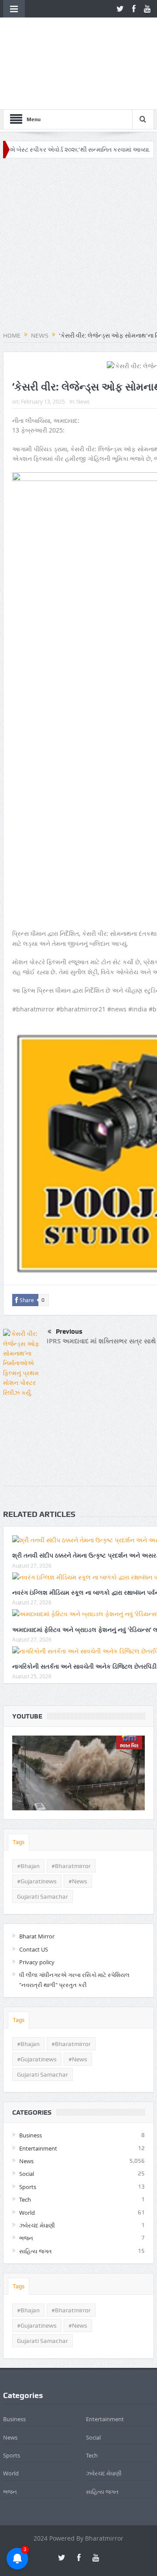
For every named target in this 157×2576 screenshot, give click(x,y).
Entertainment (38, 2091)
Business (31, 2079)
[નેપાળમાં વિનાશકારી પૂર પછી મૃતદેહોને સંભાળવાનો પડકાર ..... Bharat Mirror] (78, 1717)
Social (27, 2117)
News (83, 345)
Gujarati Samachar (43, 1840)
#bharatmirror (71, 1809)
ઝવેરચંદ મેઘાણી (37, 2169)
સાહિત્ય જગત (36, 2195)
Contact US (34, 1893)
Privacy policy (37, 1906)
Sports (28, 2130)
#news (78, 1825)
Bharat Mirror (37, 1880)
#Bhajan (28, 1809)
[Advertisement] (78, 189)
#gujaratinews (37, 1825)
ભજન (26, 2182)
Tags (19, 1786)
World (27, 2156)
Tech (25, 2143)
